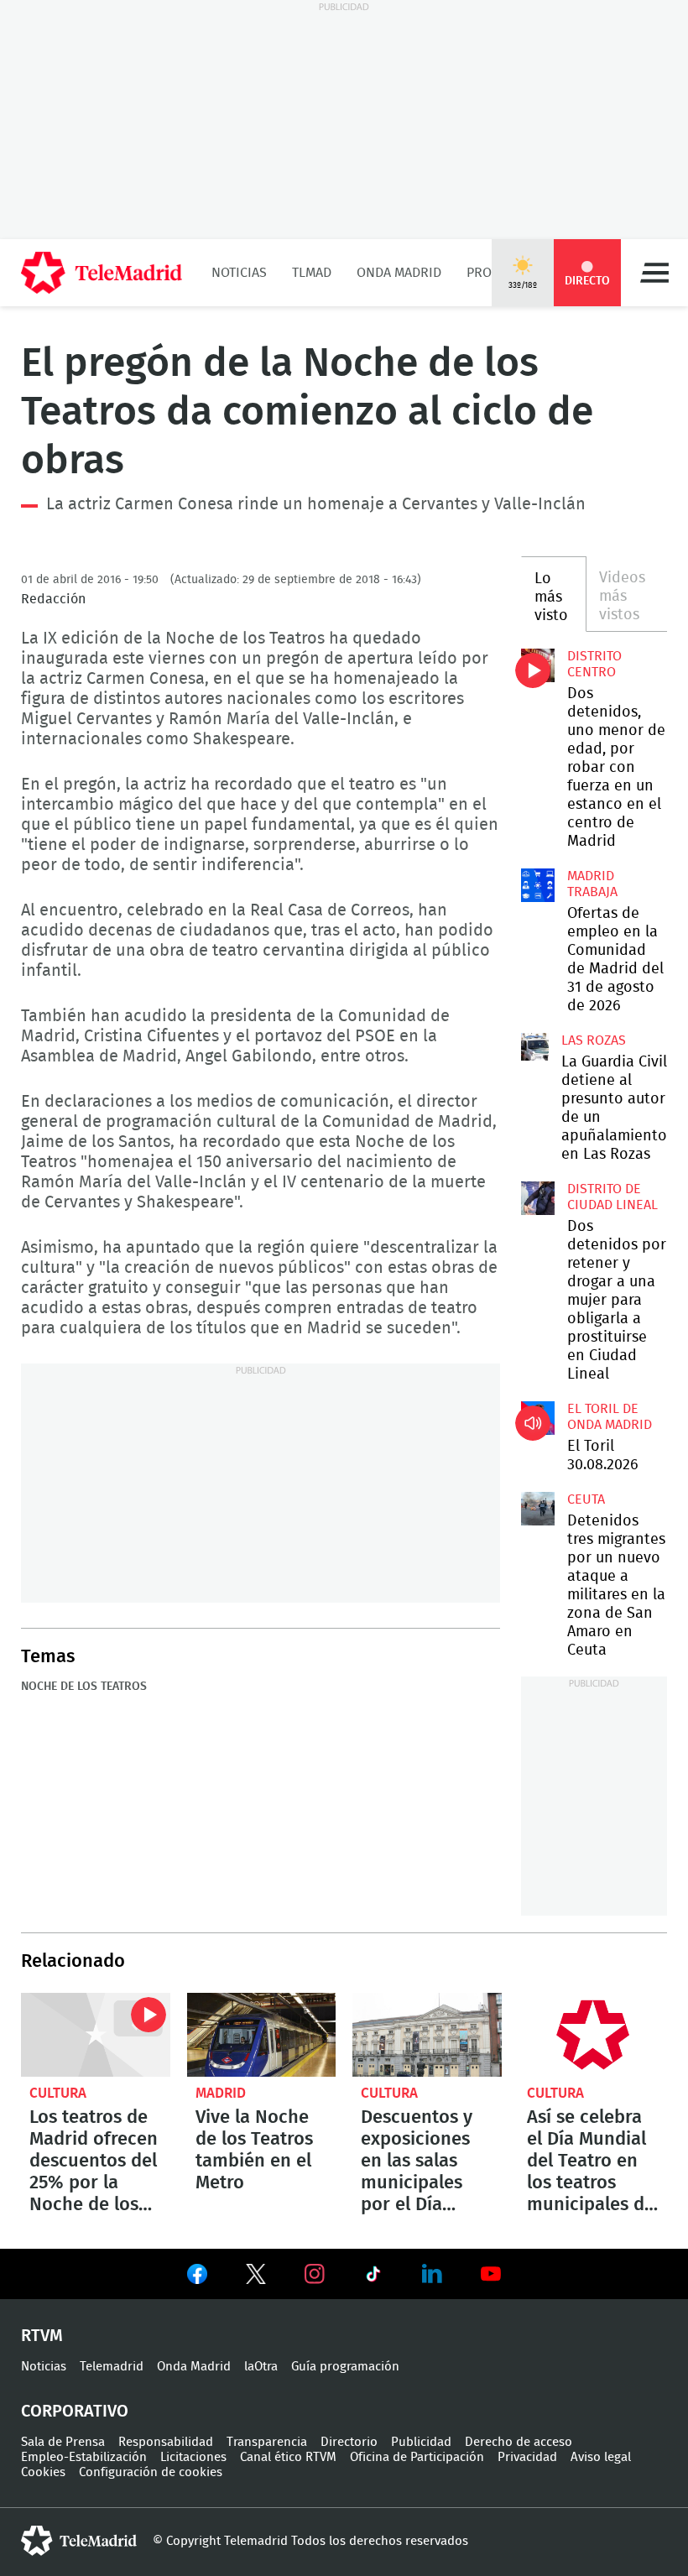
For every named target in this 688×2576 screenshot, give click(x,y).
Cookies (43, 2472)
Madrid (221, 2093)
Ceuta (586, 1499)
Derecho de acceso (519, 2442)
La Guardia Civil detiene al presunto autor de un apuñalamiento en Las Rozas (535, 1047)
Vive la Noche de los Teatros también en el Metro (262, 2035)
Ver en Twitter (256, 2277)
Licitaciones (193, 2457)
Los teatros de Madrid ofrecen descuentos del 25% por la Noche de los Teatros (96, 2035)
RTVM (42, 2336)
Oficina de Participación (417, 2457)
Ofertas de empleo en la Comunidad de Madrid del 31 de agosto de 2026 (538, 885)
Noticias (239, 273)
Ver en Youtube (491, 2274)
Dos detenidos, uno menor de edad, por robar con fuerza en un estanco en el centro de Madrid (538, 665)
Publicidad (421, 2442)
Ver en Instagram (315, 2274)
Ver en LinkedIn (432, 2274)
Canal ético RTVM (288, 2457)
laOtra (261, 2367)
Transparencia (267, 2442)
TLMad (312, 273)
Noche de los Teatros (84, 1687)
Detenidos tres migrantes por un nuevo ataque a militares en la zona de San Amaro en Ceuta (538, 1509)
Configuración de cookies (151, 2472)
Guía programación (345, 2367)
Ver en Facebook (197, 2277)
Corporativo (75, 2412)
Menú (654, 273)
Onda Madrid (399, 273)
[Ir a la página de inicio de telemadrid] (102, 273)
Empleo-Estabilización (84, 2457)
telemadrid (79, 2541)
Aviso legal (601, 2457)
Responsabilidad (166, 2442)
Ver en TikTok (373, 2277)
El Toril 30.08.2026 (538, 1418)
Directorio (349, 2442)
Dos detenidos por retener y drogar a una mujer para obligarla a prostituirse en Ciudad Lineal (538, 1198)
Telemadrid (112, 2367)
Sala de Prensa (63, 2442)
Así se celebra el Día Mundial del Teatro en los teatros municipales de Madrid (593, 2035)
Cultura (58, 2093)
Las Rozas (594, 1040)
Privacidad (527, 2457)
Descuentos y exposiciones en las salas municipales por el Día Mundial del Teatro (427, 2035)
